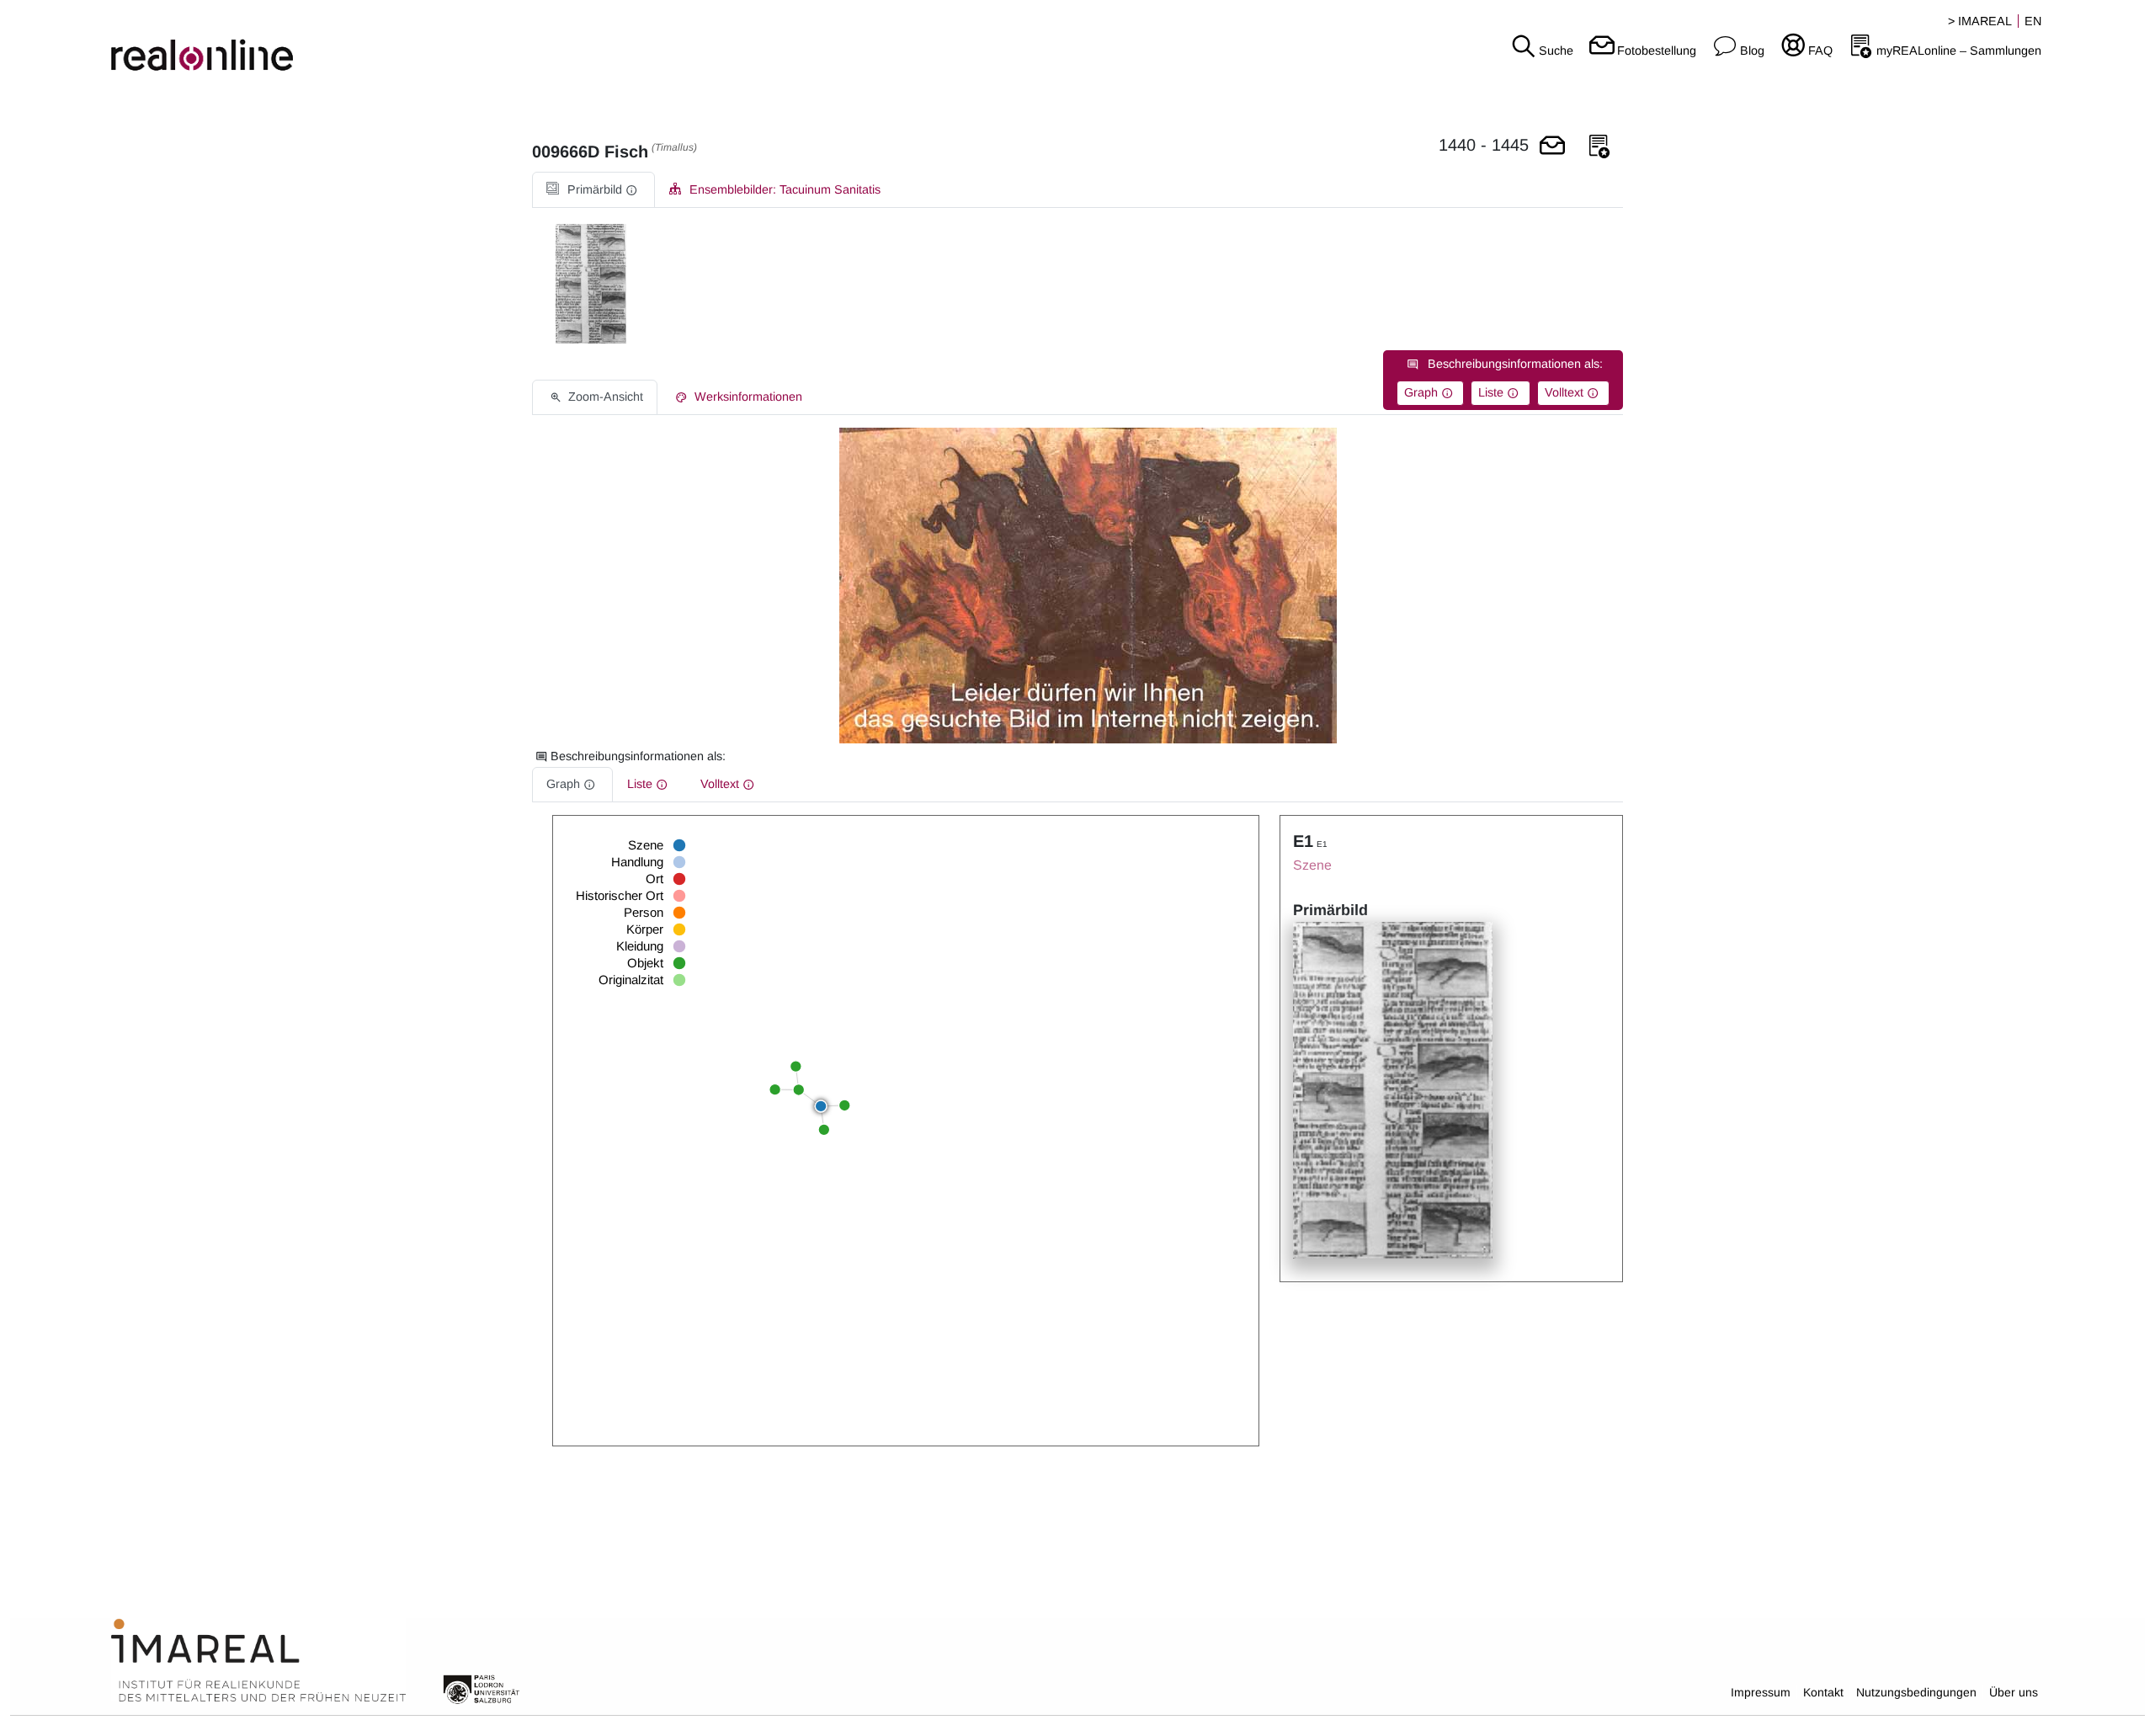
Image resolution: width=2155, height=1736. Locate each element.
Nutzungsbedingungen (1916, 1692)
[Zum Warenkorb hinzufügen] (1552, 147)
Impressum (1761, 1692)
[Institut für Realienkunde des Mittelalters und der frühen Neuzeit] (258, 1661)
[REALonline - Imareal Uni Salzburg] (359, 42)
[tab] (593, 190)
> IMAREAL (1980, 21)
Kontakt (1823, 1692)
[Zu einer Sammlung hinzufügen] (1599, 147)
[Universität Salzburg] (482, 1688)
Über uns (2014, 1692)
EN (2033, 21)
